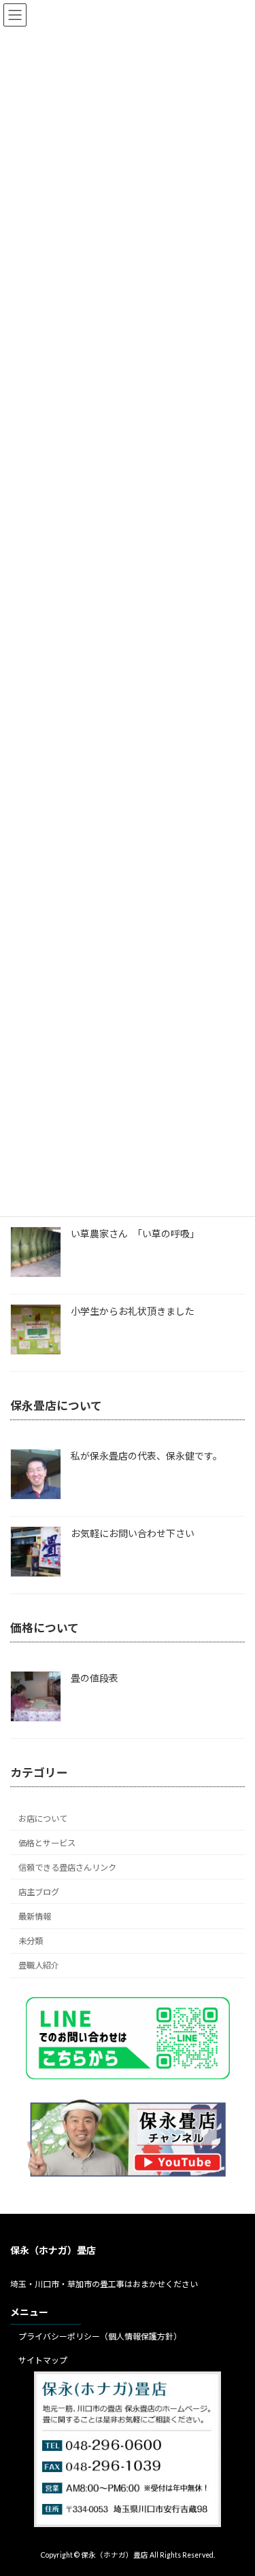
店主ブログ (39, 1892)
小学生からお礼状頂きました (133, 1311)
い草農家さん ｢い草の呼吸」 (135, 1234)
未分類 (31, 1941)
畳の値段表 (95, 1678)
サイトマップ (43, 2360)
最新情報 (35, 1917)
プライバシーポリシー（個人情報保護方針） (100, 2336)
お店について (43, 1818)
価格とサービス (47, 1842)
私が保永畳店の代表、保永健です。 (147, 1456)
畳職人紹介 (39, 1965)
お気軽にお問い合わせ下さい (133, 1533)
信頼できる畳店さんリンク (67, 1868)
